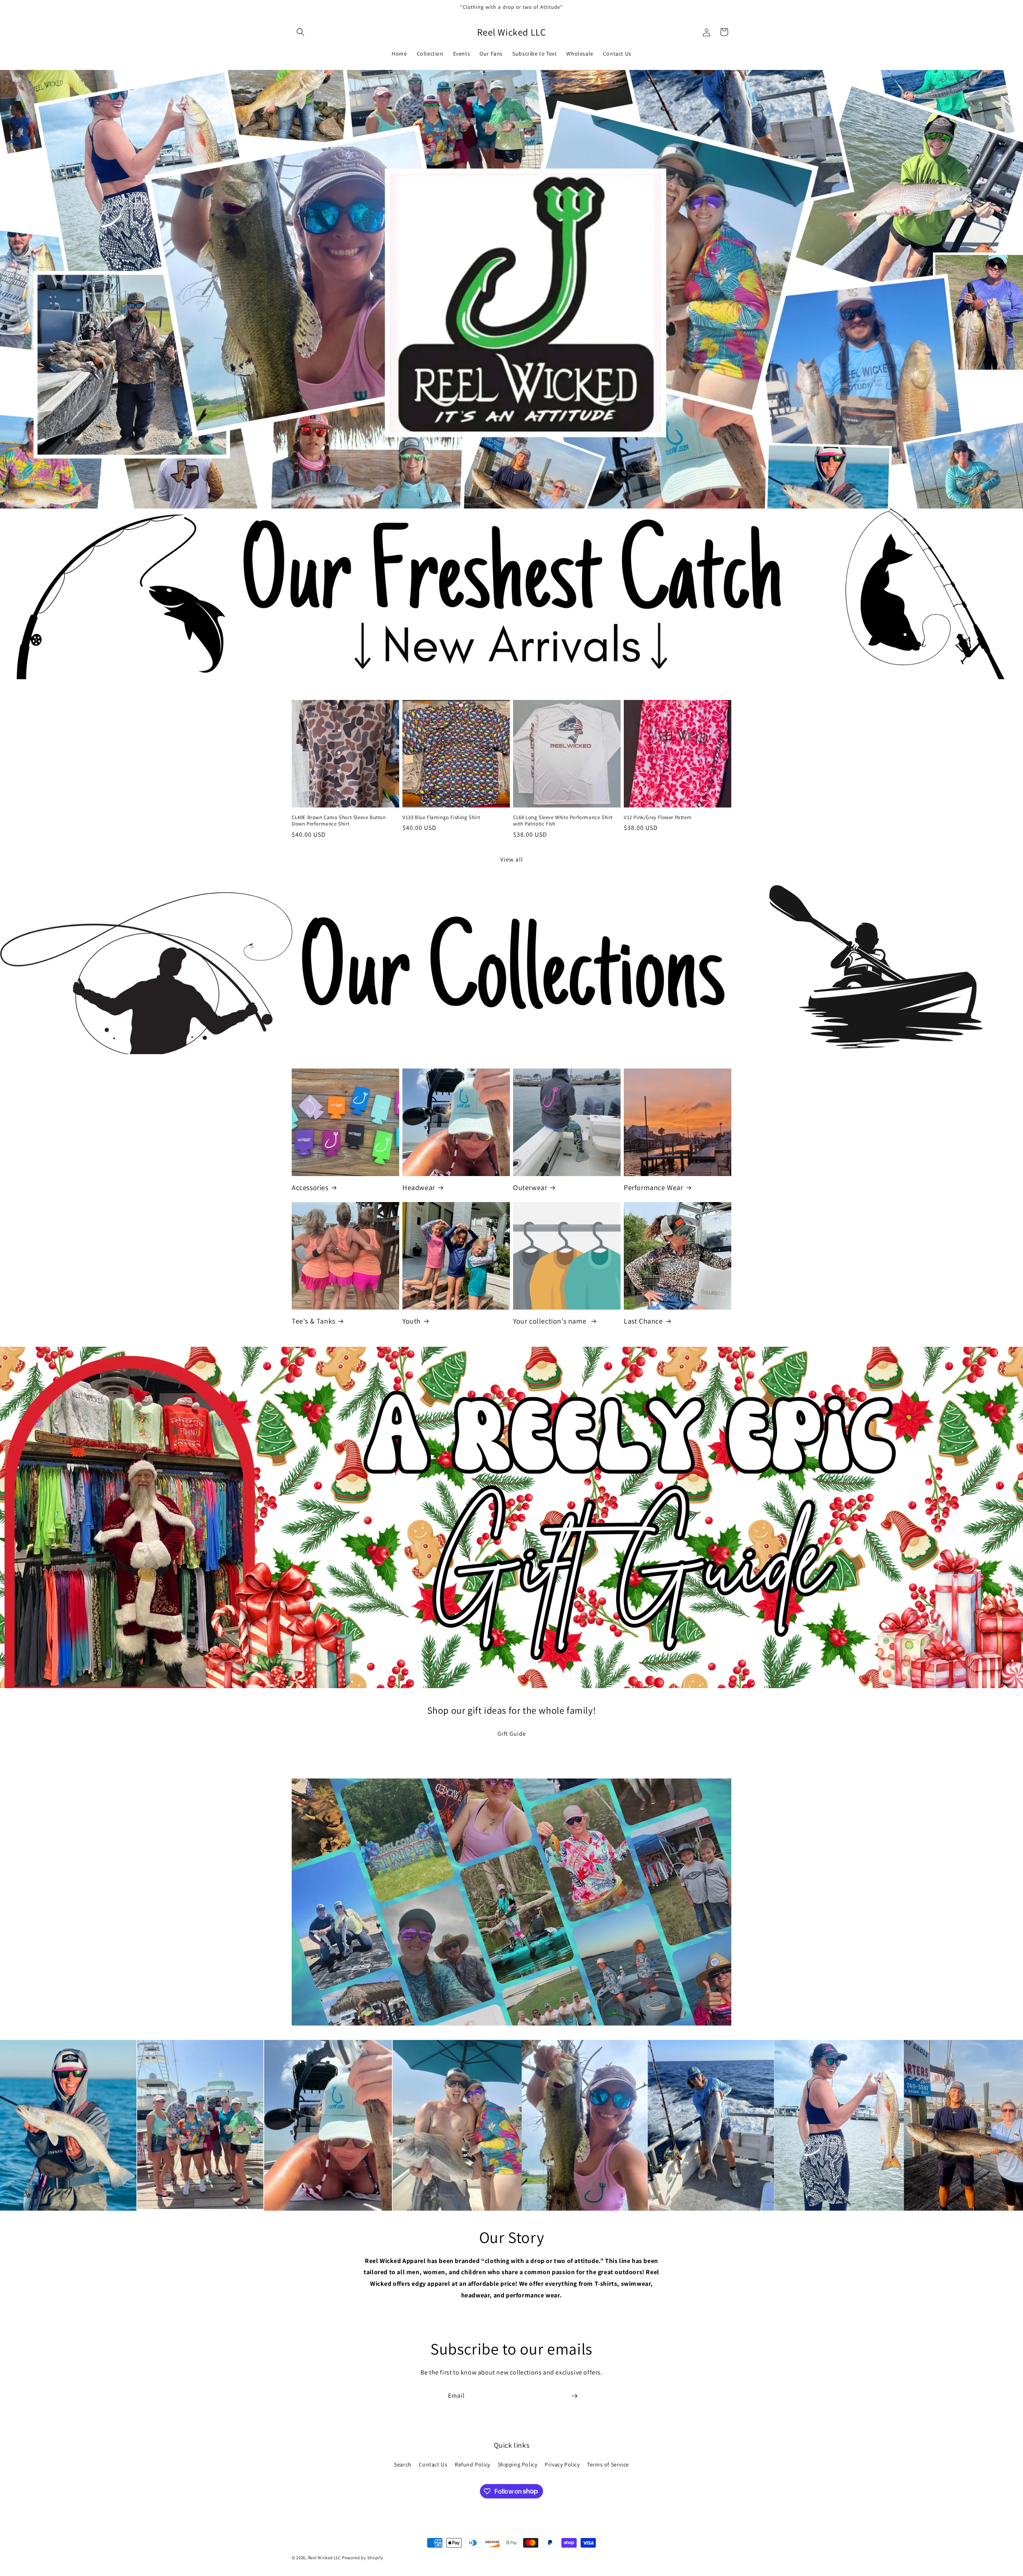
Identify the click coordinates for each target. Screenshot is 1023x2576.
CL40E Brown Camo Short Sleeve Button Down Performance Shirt (339, 821)
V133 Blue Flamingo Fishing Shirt (441, 817)
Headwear (419, 1187)
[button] (301, 32)
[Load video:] (511, 1902)
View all (512, 859)
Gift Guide (512, 1734)
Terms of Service (608, 2464)
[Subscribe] (574, 2396)
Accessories (310, 1187)
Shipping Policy (518, 2464)
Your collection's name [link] (551, 1321)
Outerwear (530, 1187)
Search (403, 2464)
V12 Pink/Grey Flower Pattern (658, 817)
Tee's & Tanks (313, 1321)
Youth (412, 1321)
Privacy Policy (562, 2464)
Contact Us (433, 2464)
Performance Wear (654, 1187)
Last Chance (643, 1321)
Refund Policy (473, 2464)
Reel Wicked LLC (325, 2558)
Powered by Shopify (363, 2558)
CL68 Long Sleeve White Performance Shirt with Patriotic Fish (563, 821)
